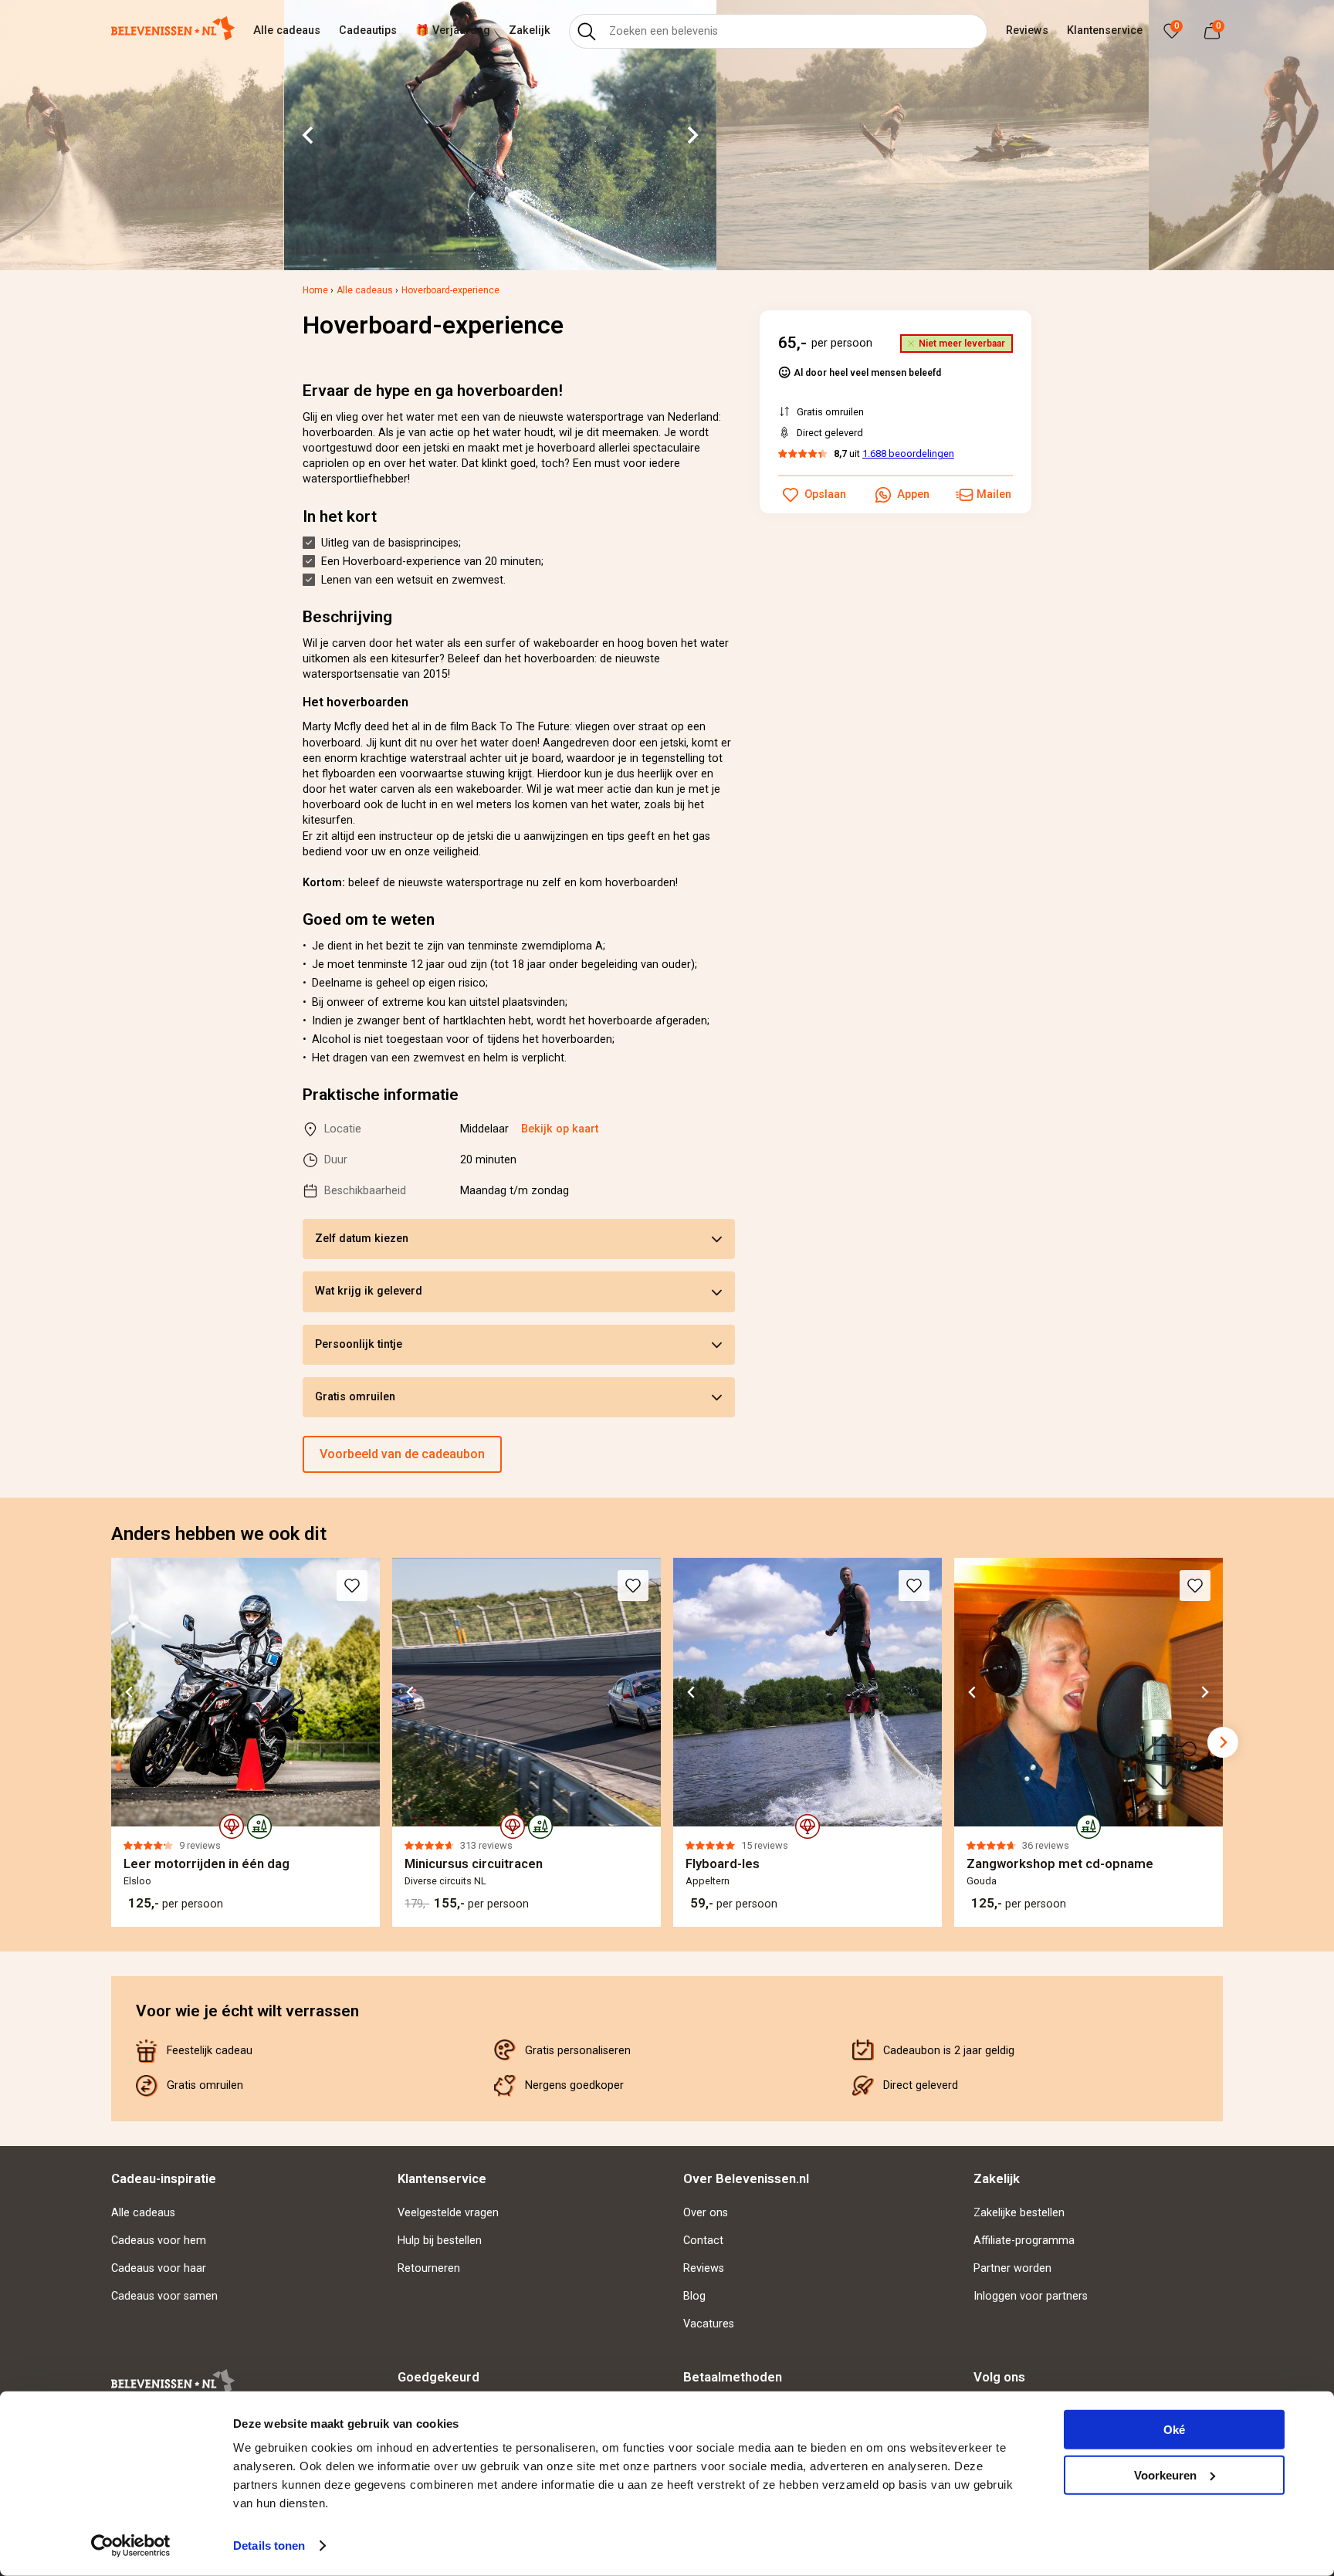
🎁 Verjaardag (453, 30)
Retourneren (429, 2268)
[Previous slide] (111, 1742)
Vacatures (709, 2324)
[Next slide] (692, 135)
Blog (694, 2296)
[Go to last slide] (309, 135)
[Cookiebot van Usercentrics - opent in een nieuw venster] (131, 2546)
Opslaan (825, 494)
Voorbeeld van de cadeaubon (402, 1454)
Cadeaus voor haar (159, 2268)
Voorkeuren (1165, 2474)
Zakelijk (530, 30)
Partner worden (1012, 2268)
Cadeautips (368, 30)
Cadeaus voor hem (159, 2241)
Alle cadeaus (287, 30)
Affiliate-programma (1024, 2241)
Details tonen (269, 2546)
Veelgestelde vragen (448, 2213)
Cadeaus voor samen (164, 2296)
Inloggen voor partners (1031, 2296)
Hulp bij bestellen (440, 2241)
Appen (913, 494)
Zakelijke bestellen (1019, 2213)
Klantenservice (1105, 30)
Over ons (706, 2213)
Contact (703, 2241)
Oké (1174, 2430)
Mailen (994, 494)
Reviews (1027, 30)
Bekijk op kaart (560, 1129)
